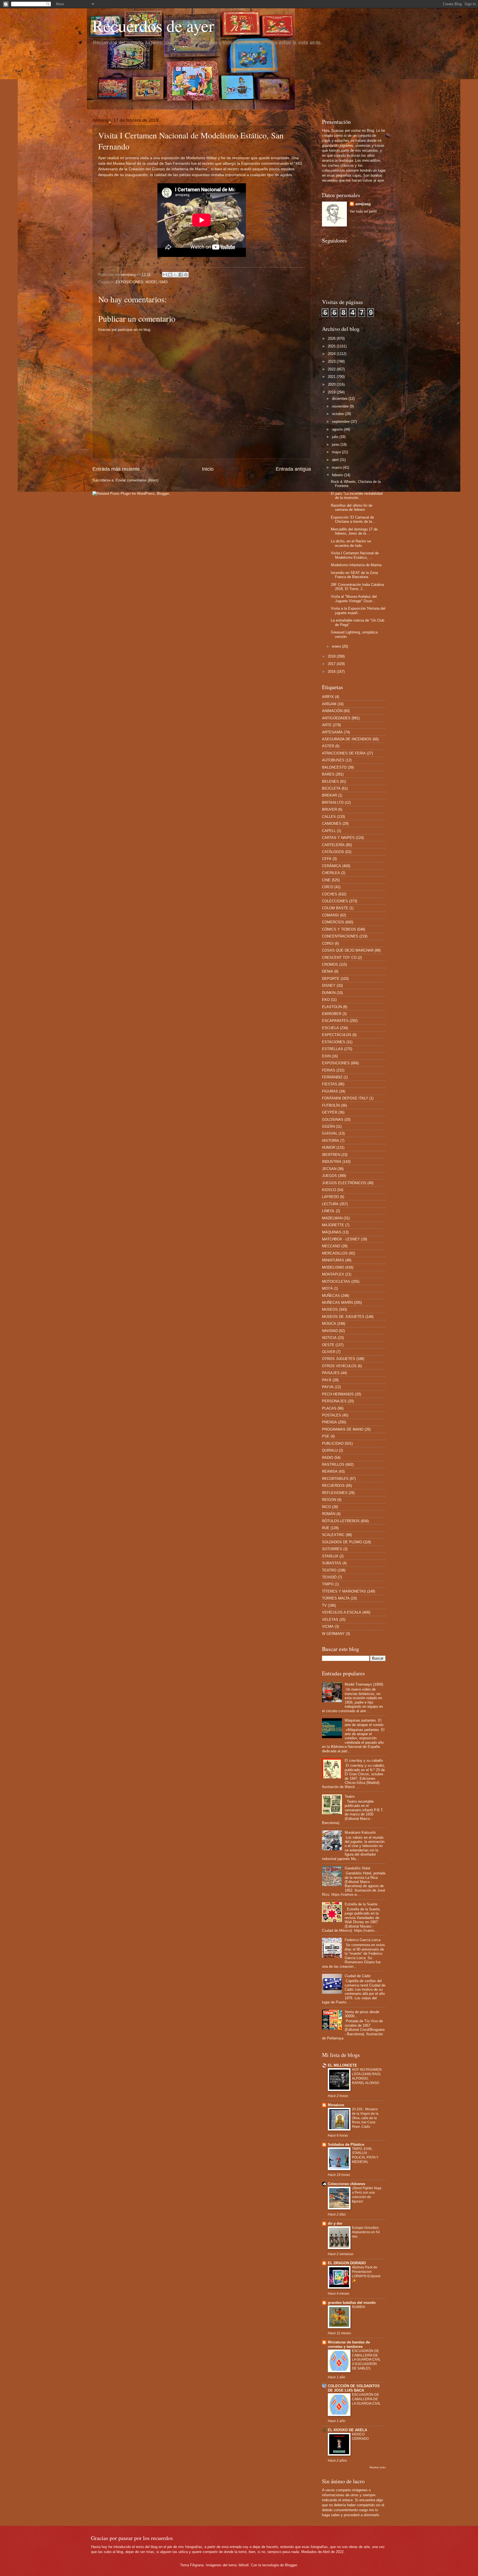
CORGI (328, 943)
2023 (332, 361)
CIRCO (328, 887)
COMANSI (330, 915)
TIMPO (328, 1584)
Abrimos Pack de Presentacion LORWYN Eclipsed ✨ (366, 2274)
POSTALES (332, 1415)
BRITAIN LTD (333, 803)
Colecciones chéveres (346, 2184)
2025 (332, 346)
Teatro (350, 1796)
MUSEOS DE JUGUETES (343, 1317)
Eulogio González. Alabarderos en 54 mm (366, 2232)
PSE (326, 1436)
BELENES (330, 781)
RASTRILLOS (333, 1465)
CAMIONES (332, 824)
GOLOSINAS (333, 1120)
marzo (337, 467)
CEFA (327, 859)
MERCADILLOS (335, 1253)
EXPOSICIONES (129, 282)
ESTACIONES (334, 1042)
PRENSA (329, 1422)
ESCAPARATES (335, 1021)
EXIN (326, 1056)
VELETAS (330, 1620)
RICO (326, 1507)
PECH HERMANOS (338, 1394)
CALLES (329, 817)
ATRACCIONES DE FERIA (344, 753)
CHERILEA (331, 873)
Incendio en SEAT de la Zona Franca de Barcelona (354, 575)
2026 (332, 338)
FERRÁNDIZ (332, 1077)
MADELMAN (332, 1218)
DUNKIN (329, 993)
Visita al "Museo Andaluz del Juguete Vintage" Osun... (354, 599)
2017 (332, 664)
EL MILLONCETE (342, 2065)
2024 (332, 354)
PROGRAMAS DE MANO (343, 1429)
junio (336, 445)
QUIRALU (330, 1450)
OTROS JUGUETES (339, 1359)
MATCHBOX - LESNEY (341, 1239)
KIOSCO (329, 1190)
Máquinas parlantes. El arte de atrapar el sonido (364, 1722)
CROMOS (330, 964)
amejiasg (363, 204)
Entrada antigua (293, 469)
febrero (338, 475)
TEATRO (329, 1570)
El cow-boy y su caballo (364, 1760)
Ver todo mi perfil (363, 211)
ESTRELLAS (332, 1049)
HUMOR (329, 1147)
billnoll (244, 2565)
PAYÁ (327, 1380)
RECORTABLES (335, 1479)
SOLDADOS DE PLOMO (342, 1542)
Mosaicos (336, 2105)
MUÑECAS (331, 1296)
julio (336, 437)
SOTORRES (332, 1549)
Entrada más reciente (116, 469)
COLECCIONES (335, 901)
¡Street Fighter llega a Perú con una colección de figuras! (367, 2195)
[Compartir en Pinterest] (186, 275)
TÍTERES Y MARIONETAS (344, 1591)
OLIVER (329, 1352)
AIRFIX (328, 697)
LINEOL (328, 1211)
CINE (326, 880)
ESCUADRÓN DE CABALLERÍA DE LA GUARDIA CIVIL (366, 2399)
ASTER (328, 746)
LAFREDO (330, 1197)
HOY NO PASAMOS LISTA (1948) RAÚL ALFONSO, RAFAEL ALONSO (367, 2076)
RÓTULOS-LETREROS (341, 1521)
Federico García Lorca (363, 1940)
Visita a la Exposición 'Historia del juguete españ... (358, 610)
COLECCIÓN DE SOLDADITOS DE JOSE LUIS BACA (354, 2388)
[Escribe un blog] (170, 275)
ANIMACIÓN (332, 711)
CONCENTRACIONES (340, 936)
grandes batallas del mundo (352, 2303)
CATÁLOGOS (333, 852)
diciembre (340, 399)
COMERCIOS (333, 922)
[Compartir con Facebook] (181, 275)
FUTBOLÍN (331, 1105)
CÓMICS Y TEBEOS (339, 929)
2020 (332, 384)
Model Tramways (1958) (364, 1684)
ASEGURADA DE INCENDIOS (347, 739)
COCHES (330, 894)
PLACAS (329, 1408)
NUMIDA (358, 2307)
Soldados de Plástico (346, 2144)
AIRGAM (329, 704)
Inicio (208, 469)
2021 (332, 377)
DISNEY (329, 986)
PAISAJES (331, 1373)
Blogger (291, 2565)
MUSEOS (330, 1309)
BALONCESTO (334, 767)
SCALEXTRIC (333, 1535)
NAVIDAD (330, 1331)
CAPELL (329, 831)
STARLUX (330, 1556)
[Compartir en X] (175, 275)
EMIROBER (332, 1014)
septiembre (341, 422)
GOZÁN (328, 1126)
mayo (337, 452)
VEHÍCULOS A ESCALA (342, 1612)
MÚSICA (329, 1324)
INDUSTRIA (332, 1162)
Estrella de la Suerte (361, 1904)
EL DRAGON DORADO (347, 2263)
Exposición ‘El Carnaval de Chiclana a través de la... (353, 519)
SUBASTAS (332, 1563)
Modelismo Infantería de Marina (356, 565)
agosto (338, 429)
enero (337, 646)
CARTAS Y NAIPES (338, 838)
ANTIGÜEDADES (336, 718)
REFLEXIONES (335, 1493)
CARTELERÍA (333, 845)
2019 (332, 392)
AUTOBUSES (333, 760)
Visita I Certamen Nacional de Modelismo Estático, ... (355, 555)
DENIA (328, 971)
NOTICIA (329, 1338)
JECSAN (329, 1169)
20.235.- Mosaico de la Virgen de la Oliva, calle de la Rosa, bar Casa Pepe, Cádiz (365, 2118)
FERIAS (329, 1070)
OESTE (328, 1345)
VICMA (328, 1626)
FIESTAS (330, 1084)
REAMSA (330, 1471)
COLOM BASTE (335, 908)
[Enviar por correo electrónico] (165, 275)
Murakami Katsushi (360, 1832)
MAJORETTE (333, 1225)
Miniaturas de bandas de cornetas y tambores (349, 2344)
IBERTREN (331, 1155)
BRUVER (329, 809)
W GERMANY (333, 1634)
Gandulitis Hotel (357, 1868)
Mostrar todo (378, 2467)
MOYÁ (327, 1288)
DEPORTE (331, 979)
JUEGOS (329, 1176)
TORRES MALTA (336, 1598)
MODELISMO (157, 282)
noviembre (341, 406)
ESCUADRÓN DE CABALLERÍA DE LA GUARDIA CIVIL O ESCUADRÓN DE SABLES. (366, 2360)
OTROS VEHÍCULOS (339, 1366)
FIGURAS (330, 1091)
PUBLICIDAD (333, 1443)
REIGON (329, 1500)
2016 (332, 672)
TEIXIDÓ (329, 1577)
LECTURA (330, 1204)
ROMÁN (329, 1514)
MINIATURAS (333, 1260)
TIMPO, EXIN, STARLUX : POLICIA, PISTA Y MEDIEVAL (365, 2155)
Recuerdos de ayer (153, 25)
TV (324, 1605)
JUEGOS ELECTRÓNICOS (344, 1183)
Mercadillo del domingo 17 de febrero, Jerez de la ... (354, 531)
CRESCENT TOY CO (339, 958)
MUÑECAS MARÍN (337, 1303)
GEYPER (330, 1112)
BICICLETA (331, 788)
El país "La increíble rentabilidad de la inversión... (357, 496)
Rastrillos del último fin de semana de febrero (352, 508)
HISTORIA (331, 1141)
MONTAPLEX (333, 1274)
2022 (332, 369)
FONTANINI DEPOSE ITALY (345, 1098)
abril (336, 460)
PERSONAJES (334, 1401)
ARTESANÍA (332, 732)
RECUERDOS (333, 1486)
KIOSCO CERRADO (360, 2436)
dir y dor (335, 2223)
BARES (328, 774)
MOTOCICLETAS (336, 1281)
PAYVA (328, 1387)
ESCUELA (330, 1028)
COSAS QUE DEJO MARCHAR (348, 950)
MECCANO (331, 1246)
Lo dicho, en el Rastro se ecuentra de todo (351, 543)
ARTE (327, 725)
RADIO (328, 1458)
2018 (332, 656)
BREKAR (329, 795)
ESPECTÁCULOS (337, 1035)
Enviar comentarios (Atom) (137, 480)
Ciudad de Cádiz (358, 1976)
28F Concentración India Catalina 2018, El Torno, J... (357, 587)
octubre (338, 414)
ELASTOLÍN (332, 1007)
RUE (326, 1528)
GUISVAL (330, 1133)
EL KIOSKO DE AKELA (347, 2430)
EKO (326, 1000)
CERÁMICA (332, 866)
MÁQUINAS (332, 1232)
